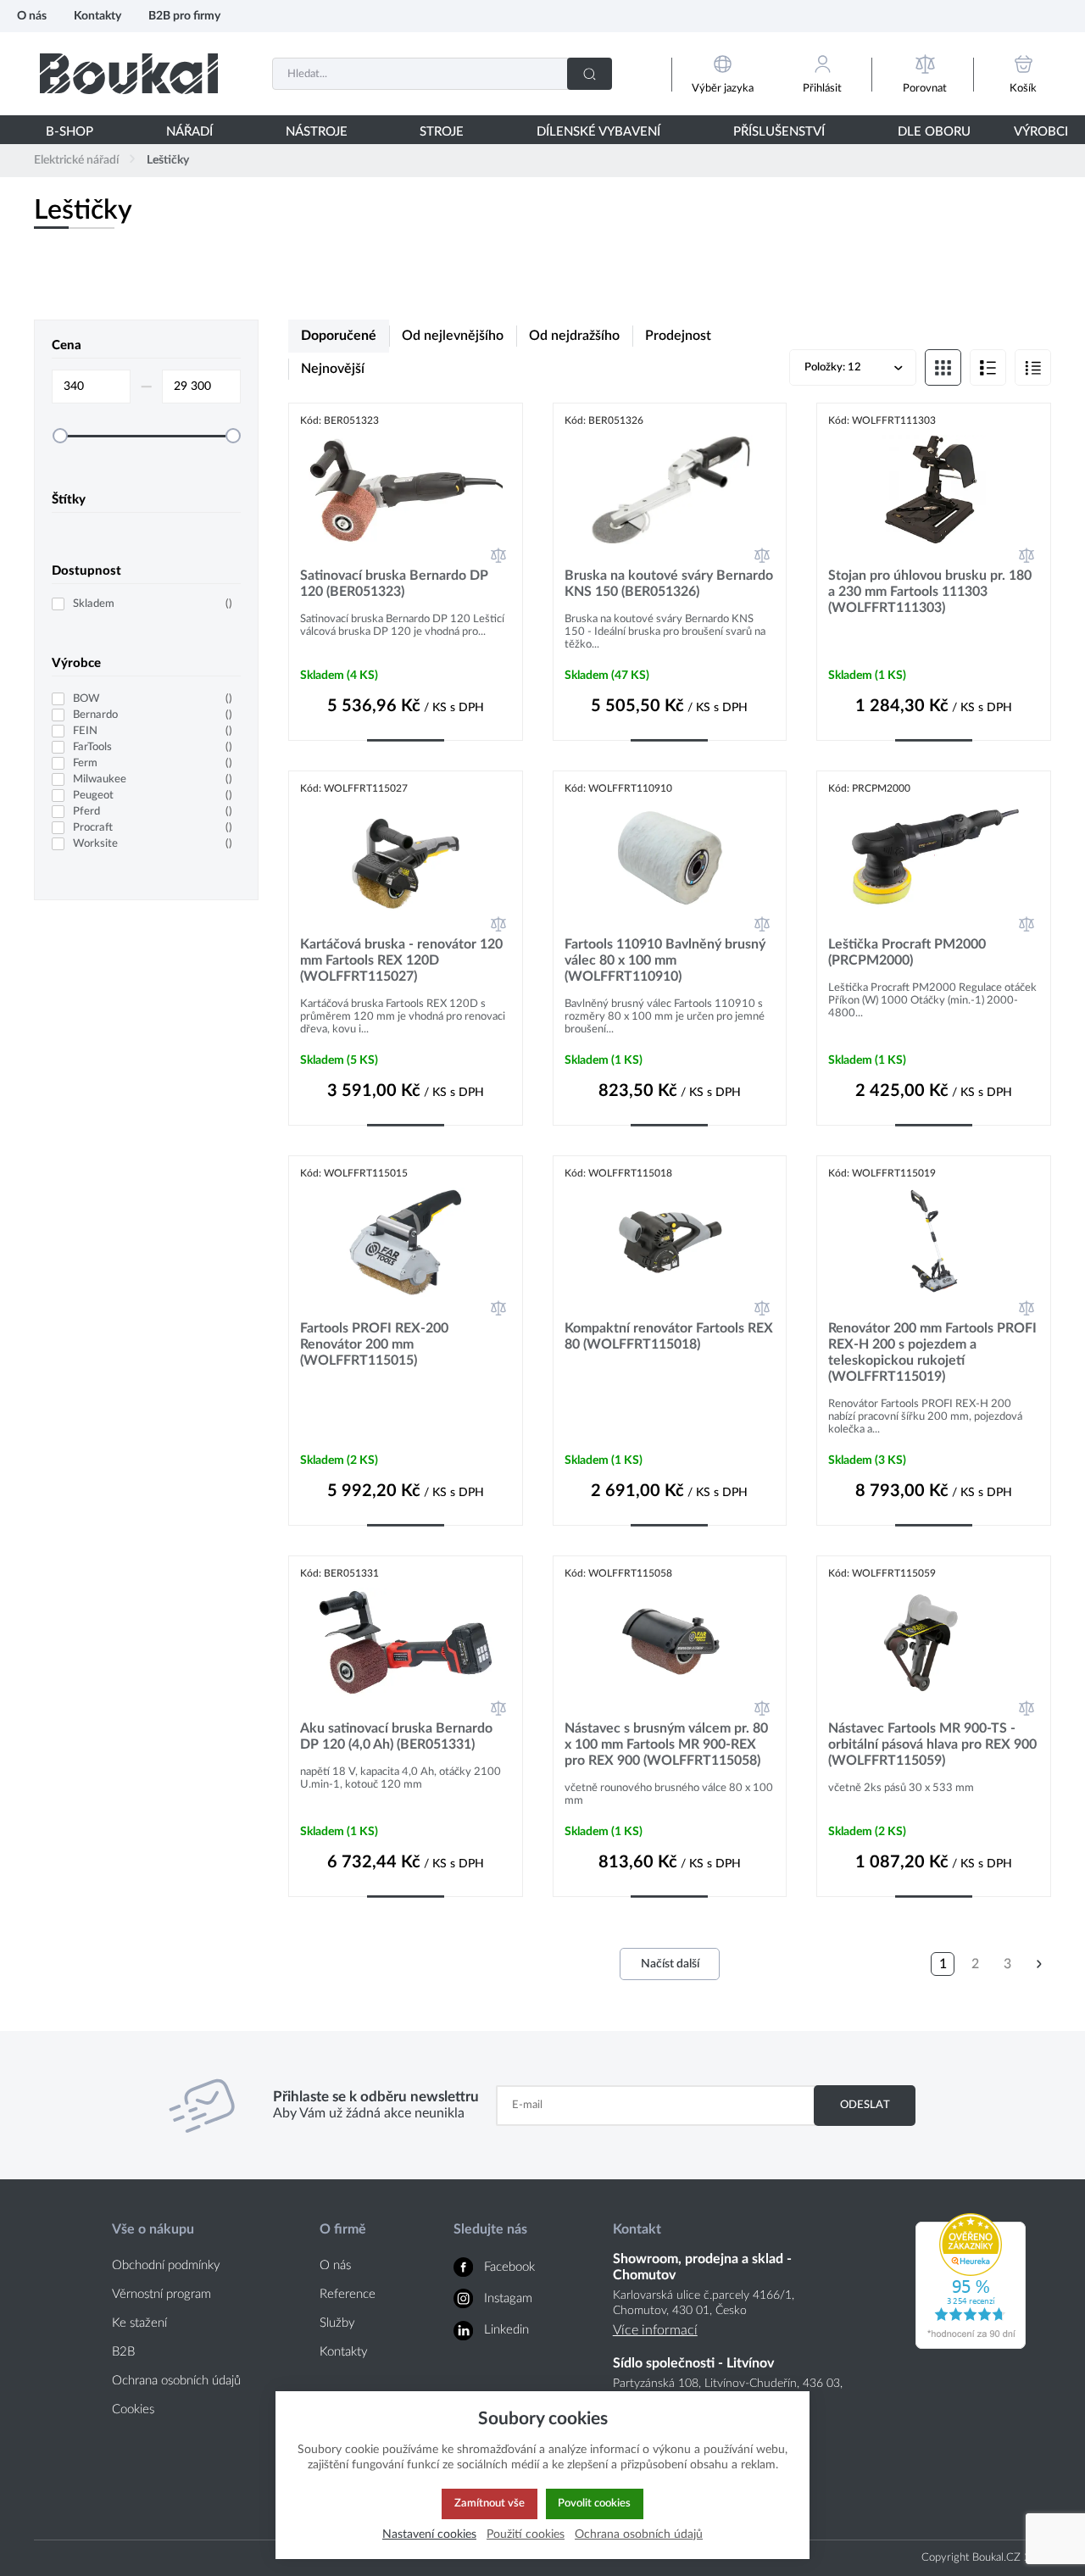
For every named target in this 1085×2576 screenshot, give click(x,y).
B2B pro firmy (184, 16)
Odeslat (865, 2105)
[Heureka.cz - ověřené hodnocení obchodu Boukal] (971, 2345)
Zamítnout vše (490, 2503)
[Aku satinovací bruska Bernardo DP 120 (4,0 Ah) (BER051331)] (406, 1642)
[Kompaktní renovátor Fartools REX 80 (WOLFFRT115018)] (670, 1242)
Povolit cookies (594, 2503)
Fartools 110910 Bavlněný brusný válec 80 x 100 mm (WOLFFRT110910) (665, 960)
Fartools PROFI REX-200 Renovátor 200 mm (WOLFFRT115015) (374, 1344)
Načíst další (670, 1964)
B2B (123, 2352)
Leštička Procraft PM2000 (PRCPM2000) (907, 952)
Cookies (133, 2409)
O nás (32, 16)
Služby (337, 2323)
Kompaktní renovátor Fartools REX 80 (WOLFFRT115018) (669, 1336)
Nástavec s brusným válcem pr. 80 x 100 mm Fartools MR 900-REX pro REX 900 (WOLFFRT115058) (666, 1744)
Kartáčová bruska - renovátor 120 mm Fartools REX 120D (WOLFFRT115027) (401, 960)
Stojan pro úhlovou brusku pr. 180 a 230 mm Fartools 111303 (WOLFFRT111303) (930, 592)
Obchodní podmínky (166, 2265)
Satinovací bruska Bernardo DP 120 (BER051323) (394, 584)
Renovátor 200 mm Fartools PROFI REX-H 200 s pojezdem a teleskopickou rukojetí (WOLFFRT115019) (932, 1352)
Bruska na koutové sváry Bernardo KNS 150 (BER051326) (669, 584)
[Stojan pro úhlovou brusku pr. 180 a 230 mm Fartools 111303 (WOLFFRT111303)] (934, 490)
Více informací (655, 2330)
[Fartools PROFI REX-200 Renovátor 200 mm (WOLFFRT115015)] (406, 1242)
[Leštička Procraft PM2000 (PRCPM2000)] (934, 857)
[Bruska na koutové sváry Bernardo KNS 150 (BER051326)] (670, 490)
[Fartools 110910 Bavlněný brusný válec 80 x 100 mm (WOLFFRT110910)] (670, 857)
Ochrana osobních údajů (176, 2381)
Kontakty (97, 16)
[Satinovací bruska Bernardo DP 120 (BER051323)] (406, 490)
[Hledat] (590, 74)
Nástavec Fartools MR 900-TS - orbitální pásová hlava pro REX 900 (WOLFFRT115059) (932, 1744)
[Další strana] (1039, 1964)
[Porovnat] (498, 555)
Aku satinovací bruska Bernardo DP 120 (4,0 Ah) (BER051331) (396, 1736)
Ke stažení (139, 2323)
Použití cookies (526, 2534)
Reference (348, 2294)
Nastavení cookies (429, 2534)
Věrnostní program (161, 2294)
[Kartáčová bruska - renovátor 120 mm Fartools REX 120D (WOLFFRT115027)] (406, 857)
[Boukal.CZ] (129, 73)
